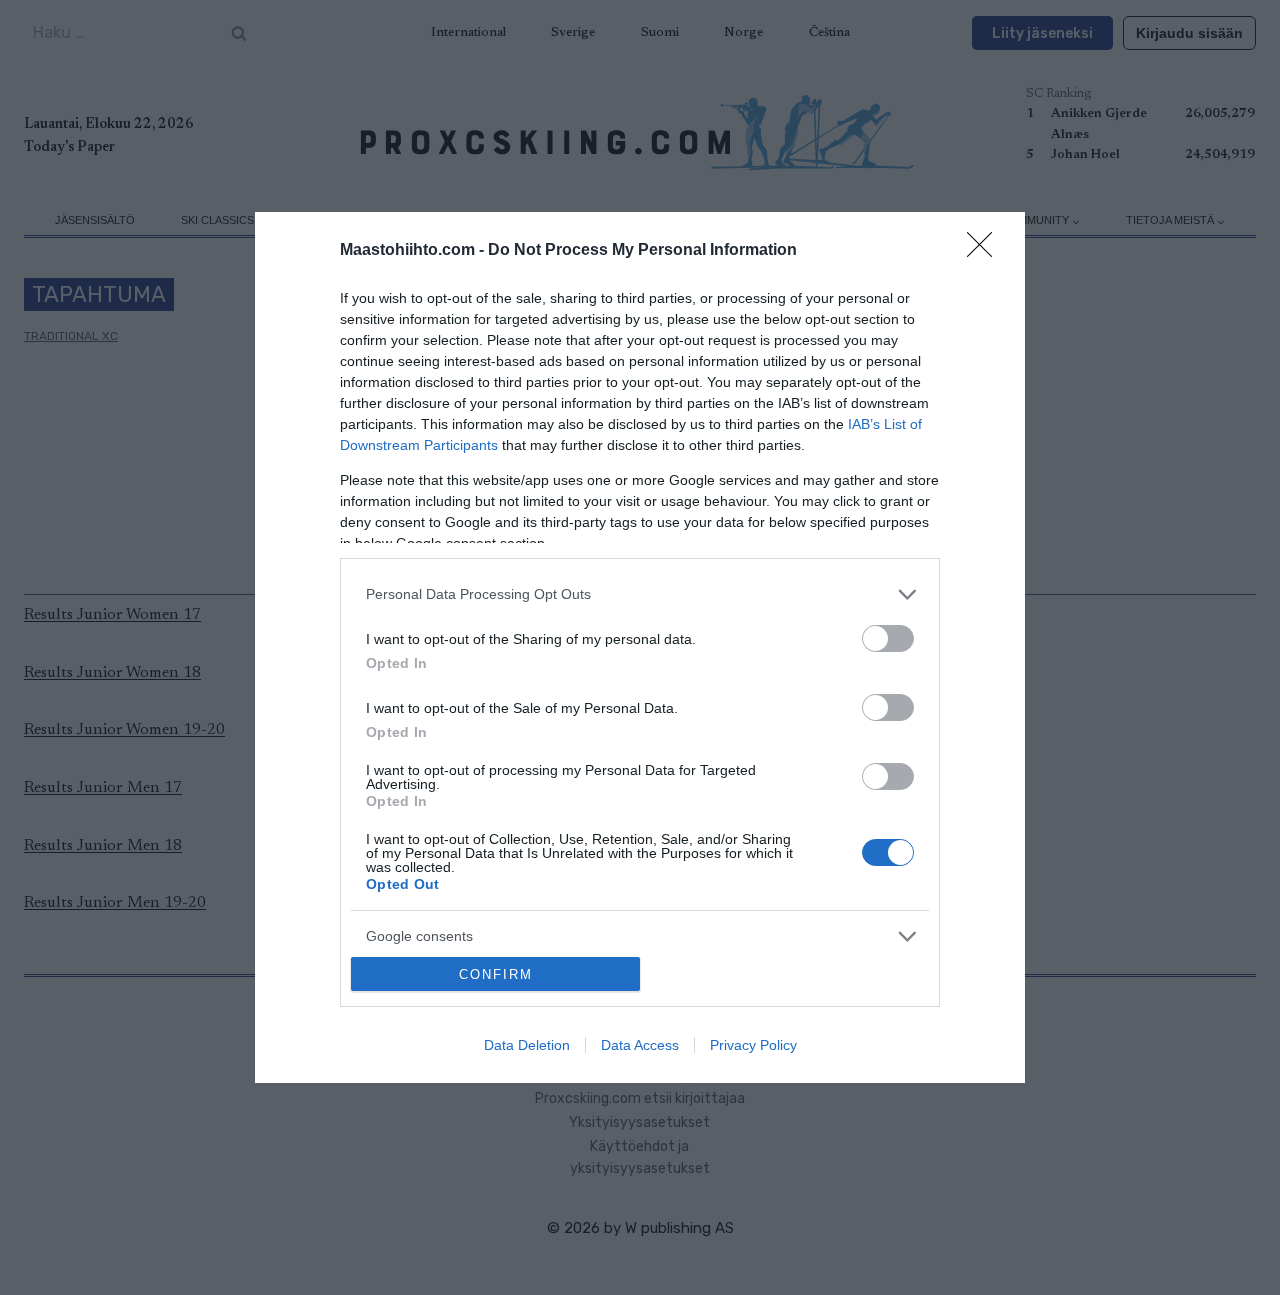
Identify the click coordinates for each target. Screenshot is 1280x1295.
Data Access (640, 1045)
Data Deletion (527, 1045)
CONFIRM (496, 974)
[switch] (888, 638)
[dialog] (640, 648)
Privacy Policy (753, 1045)
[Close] (986, 251)
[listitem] (640, 594)
